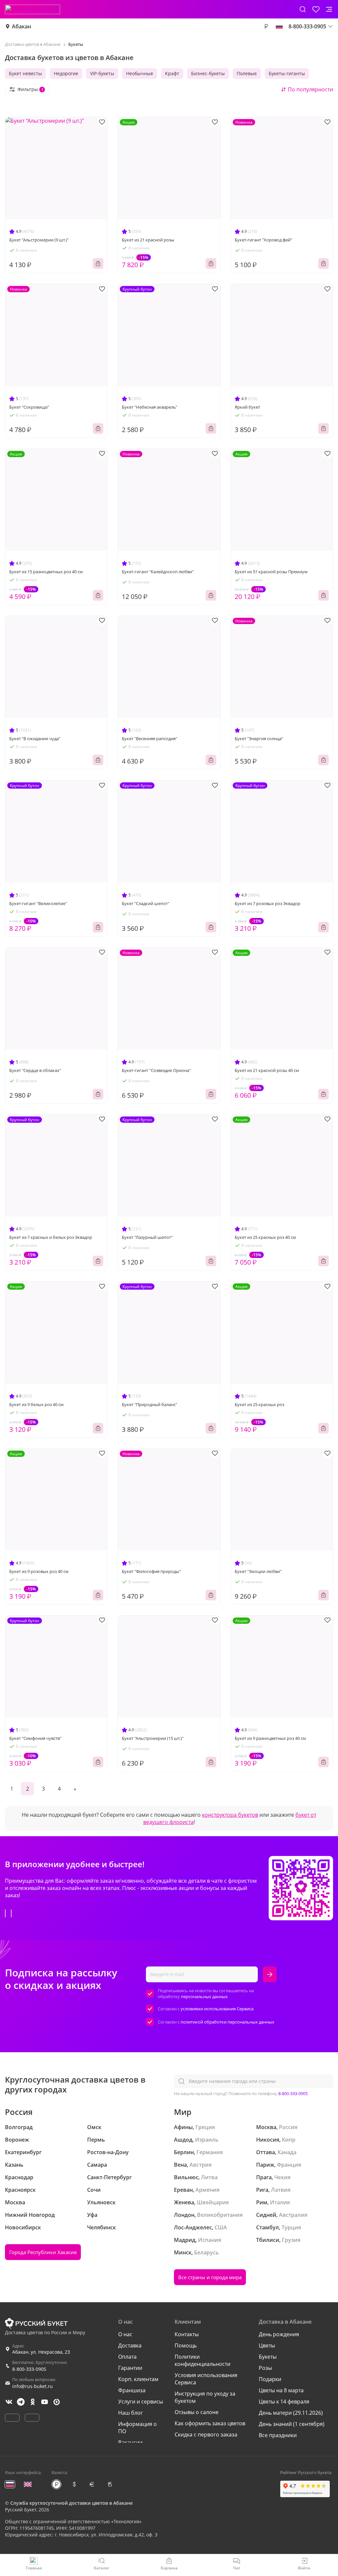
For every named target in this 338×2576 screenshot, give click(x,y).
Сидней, (267, 2215)
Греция (205, 2127)
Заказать (98, 264)
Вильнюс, (187, 2177)
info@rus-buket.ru (33, 2386)
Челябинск (101, 2227)
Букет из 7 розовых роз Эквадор (268, 903)
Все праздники (278, 2435)
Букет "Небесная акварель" (150, 407)
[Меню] (329, 9)
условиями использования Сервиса (217, 2009)
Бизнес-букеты (208, 73)
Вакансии (130, 2442)
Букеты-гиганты (287, 73)
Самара (97, 2165)
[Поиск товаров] (303, 9)
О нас (125, 2334)
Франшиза (132, 2390)
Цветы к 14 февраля (284, 2402)
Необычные (140, 73)
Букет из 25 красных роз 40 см (265, 1237)
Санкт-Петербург (109, 2177)
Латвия (281, 2190)
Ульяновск (101, 2202)
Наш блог (131, 2413)
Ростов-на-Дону (108, 2152)
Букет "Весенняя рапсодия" (150, 738)
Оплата (127, 2357)
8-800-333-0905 (293, 2093)
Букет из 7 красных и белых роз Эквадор (51, 1237)
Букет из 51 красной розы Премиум (271, 572)
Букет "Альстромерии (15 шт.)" (153, 1738)
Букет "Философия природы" (151, 1571)
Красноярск (20, 2190)
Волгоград (19, 2127)
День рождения (279, 2334)
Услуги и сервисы (141, 2402)
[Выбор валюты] (266, 26)
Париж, (266, 2165)
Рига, (263, 2190)
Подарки (270, 2379)
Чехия (282, 2177)
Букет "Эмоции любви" (258, 1571)
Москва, (267, 2127)
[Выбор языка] (279, 26)
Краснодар (19, 2177)
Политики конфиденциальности (203, 2360)
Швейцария (213, 2202)
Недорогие (66, 73)
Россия (288, 2127)
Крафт (172, 73)
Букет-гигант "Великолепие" (38, 903)
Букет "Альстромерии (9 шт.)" (39, 240)
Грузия (291, 2240)
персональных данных (204, 1996)
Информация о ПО (137, 2428)
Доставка (130, 2345)
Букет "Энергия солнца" (259, 738)
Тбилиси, (268, 2240)
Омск (94, 2127)
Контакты (187, 2334)
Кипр (289, 2140)
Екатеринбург (23, 2152)
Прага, (265, 2177)
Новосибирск (23, 2227)
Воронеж (17, 2140)
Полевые (247, 73)
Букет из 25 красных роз (259, 1404)
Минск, (183, 2252)
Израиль (207, 2140)
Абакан (21, 26)
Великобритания (220, 2215)
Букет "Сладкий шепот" (146, 903)
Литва (209, 2177)
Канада (287, 2152)
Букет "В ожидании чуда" (35, 738)
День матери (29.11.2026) (291, 2413)
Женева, (185, 2202)
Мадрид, (185, 2240)
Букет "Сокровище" (29, 407)
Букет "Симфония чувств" (35, 1738)
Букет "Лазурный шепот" (147, 1237)
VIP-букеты (102, 73)
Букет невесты (25, 73)
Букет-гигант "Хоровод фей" (263, 240)
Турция (291, 2227)
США (221, 2227)
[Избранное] (316, 9)
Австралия (293, 2215)
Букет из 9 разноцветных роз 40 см (270, 1738)
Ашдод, (184, 2140)
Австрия (201, 2165)
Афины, (184, 2127)
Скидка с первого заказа (206, 2435)
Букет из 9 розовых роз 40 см (39, 1571)
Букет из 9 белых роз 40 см (36, 1404)
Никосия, (268, 2140)
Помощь (186, 2345)
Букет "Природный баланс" (150, 1404)
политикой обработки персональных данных (227, 2022)
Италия (280, 2202)
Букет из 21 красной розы (148, 240)
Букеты (268, 2357)
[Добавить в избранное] (102, 122)
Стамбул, (268, 2227)
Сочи (94, 2190)
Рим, (262, 2202)
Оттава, (266, 2152)
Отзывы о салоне (197, 2412)
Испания (210, 2240)
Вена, (181, 2165)
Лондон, (185, 2215)
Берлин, (185, 2152)
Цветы (267, 2345)
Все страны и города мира (210, 2277)
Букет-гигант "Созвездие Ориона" (156, 1070)
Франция (289, 2165)
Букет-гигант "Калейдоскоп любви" (158, 572)
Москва (15, 2202)
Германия (210, 2152)
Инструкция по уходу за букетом (205, 2397)
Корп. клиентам (138, 2379)
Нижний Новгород (30, 2215)
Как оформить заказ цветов (210, 2423)
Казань (14, 2165)
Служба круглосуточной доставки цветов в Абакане (71, 2503)
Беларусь (206, 2252)
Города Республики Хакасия (43, 2252)
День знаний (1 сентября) (292, 2424)
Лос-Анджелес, (194, 2227)
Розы (265, 2368)
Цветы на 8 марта (281, 2390)
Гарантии (130, 2368)
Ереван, (184, 2190)
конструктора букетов (230, 1815)
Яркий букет (247, 407)
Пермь (96, 2140)
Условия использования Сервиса (206, 2379)
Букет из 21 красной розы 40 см (267, 1070)
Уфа (92, 2215)
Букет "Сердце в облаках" (35, 1070)
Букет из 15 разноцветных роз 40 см (46, 572)
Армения (207, 2190)
